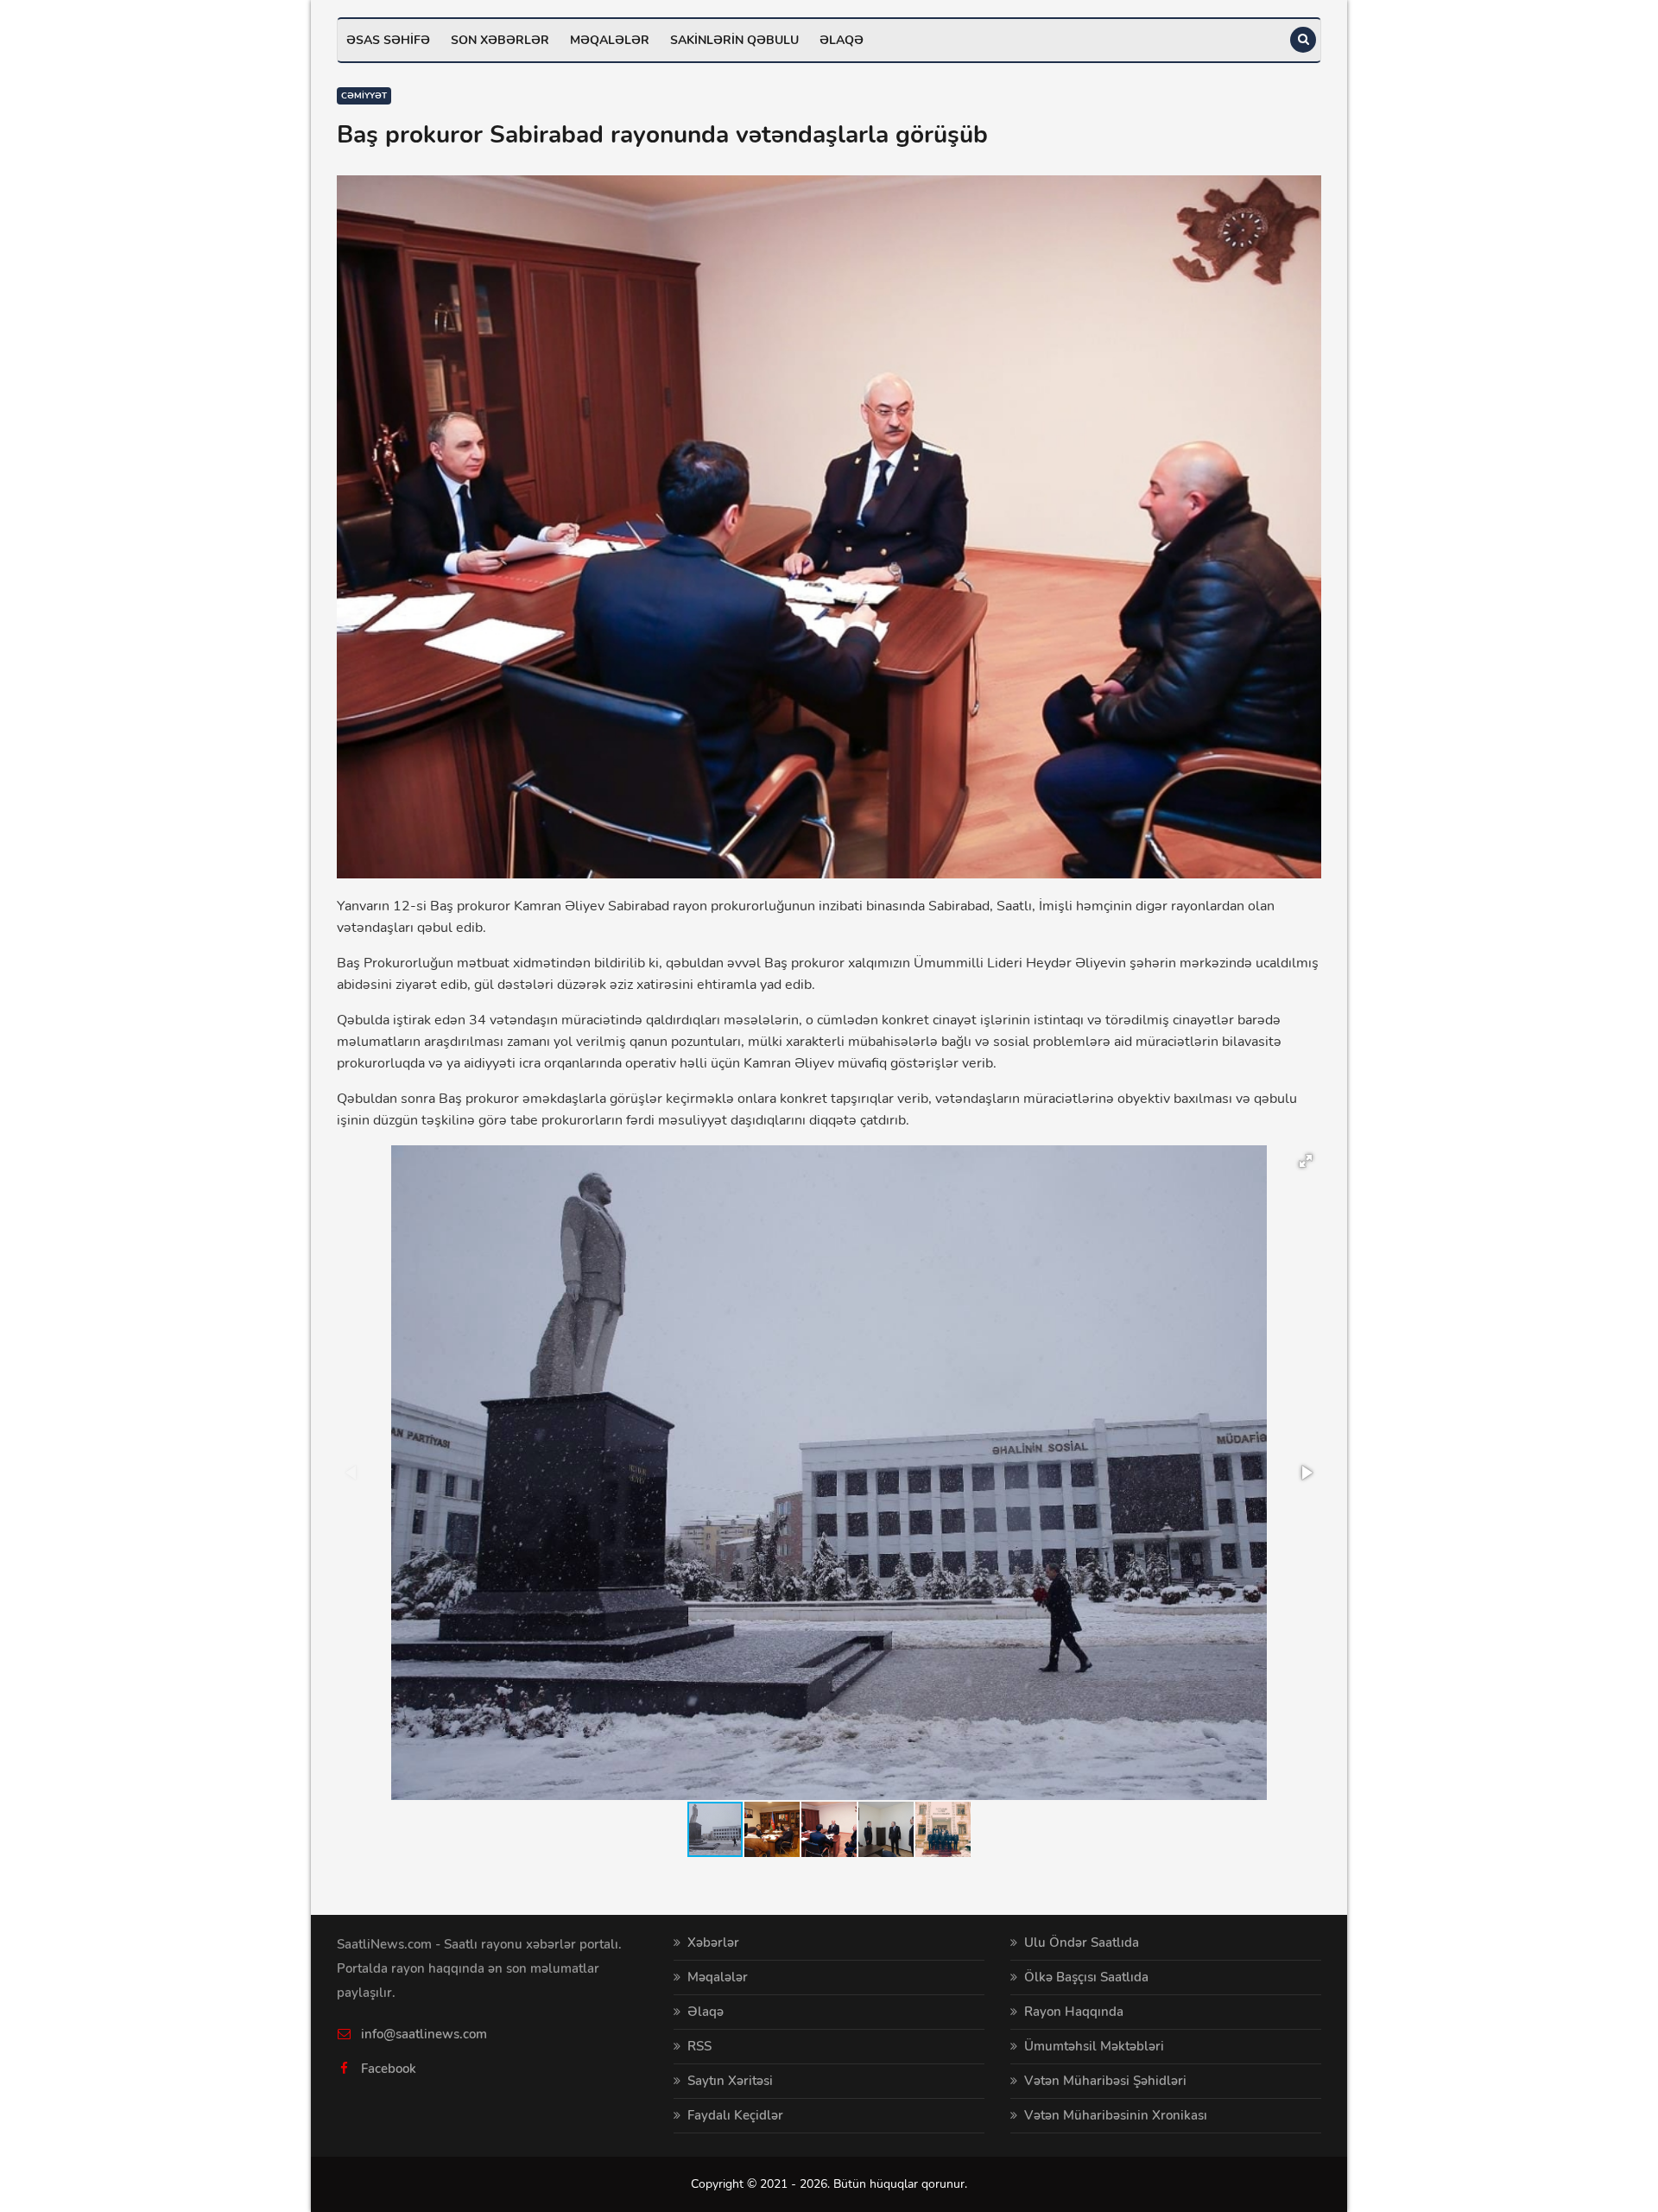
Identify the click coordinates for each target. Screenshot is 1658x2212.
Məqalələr (610, 40)
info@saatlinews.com (424, 2034)
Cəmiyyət (364, 96)
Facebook (389, 2069)
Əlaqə (842, 40)
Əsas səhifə (388, 40)
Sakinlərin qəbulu (734, 40)
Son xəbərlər (500, 40)
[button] (1306, 1161)
